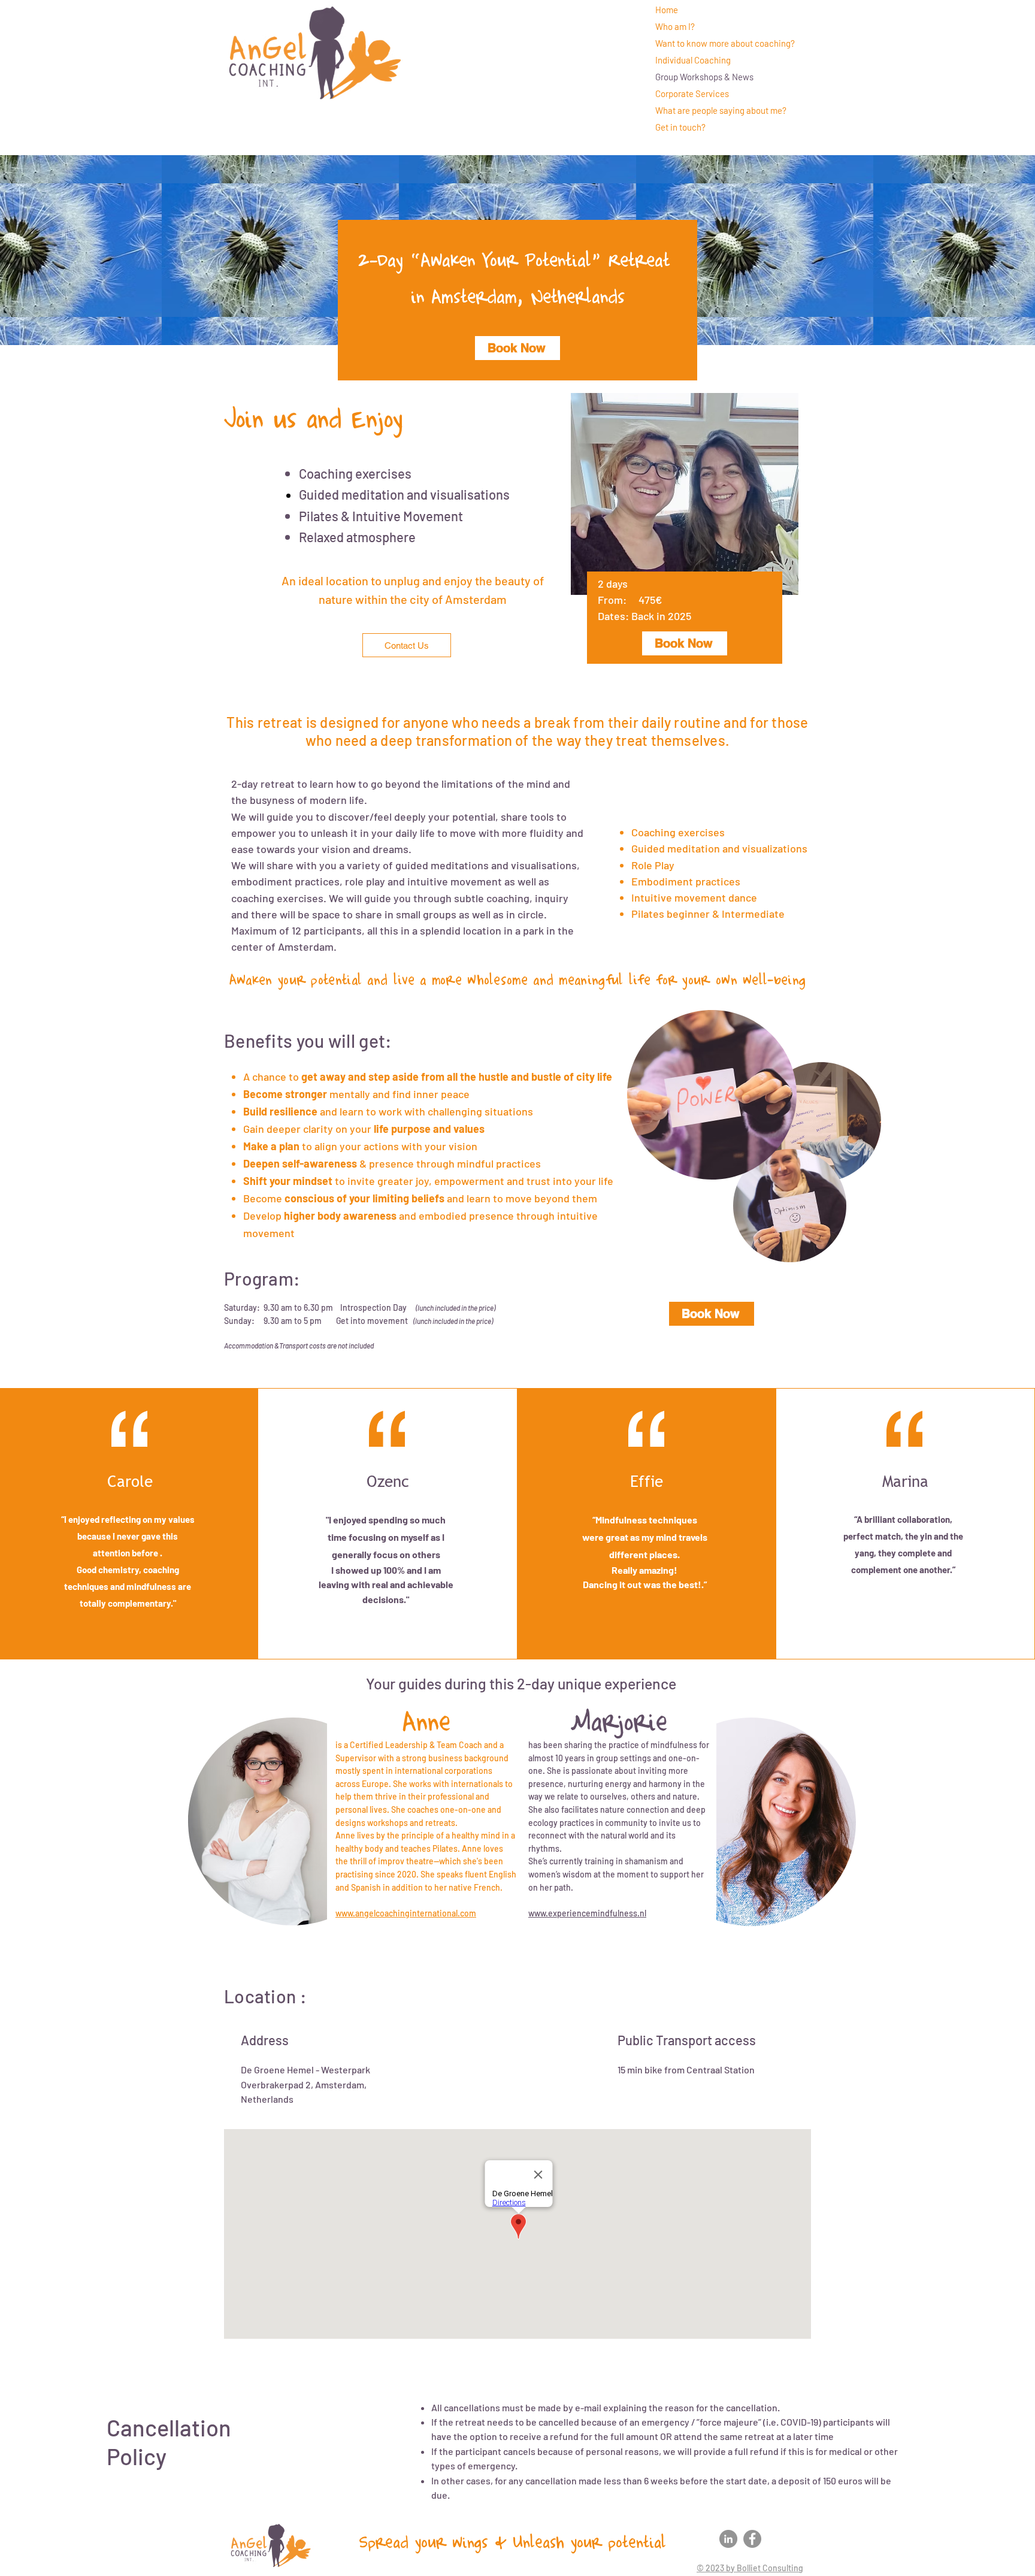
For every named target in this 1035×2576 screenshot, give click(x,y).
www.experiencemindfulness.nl (587, 1913)
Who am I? (675, 26)
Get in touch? (680, 127)
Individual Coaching (693, 60)
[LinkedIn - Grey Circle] (728, 2539)
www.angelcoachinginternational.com (406, 1913)
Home (667, 10)
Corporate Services (692, 93)
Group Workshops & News (704, 77)
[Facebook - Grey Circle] (752, 2539)
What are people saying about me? (721, 110)
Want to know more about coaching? (725, 43)
